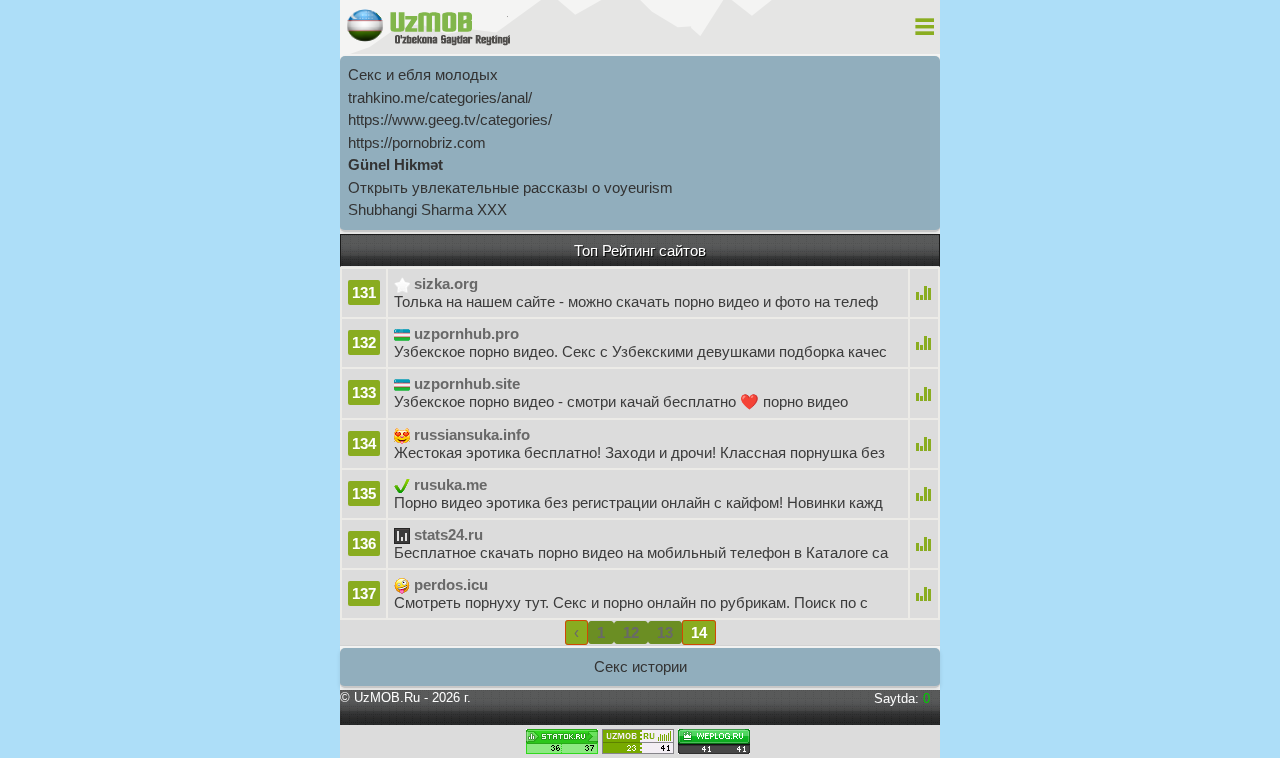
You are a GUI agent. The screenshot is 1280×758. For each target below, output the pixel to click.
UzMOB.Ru (387, 697)
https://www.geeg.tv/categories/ (450, 119)
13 (665, 632)
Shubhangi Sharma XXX (427, 209)
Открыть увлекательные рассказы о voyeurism (510, 187)
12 (631, 632)
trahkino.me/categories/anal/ (440, 97)
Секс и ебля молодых (423, 74)
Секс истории (640, 666)
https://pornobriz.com (417, 142)
